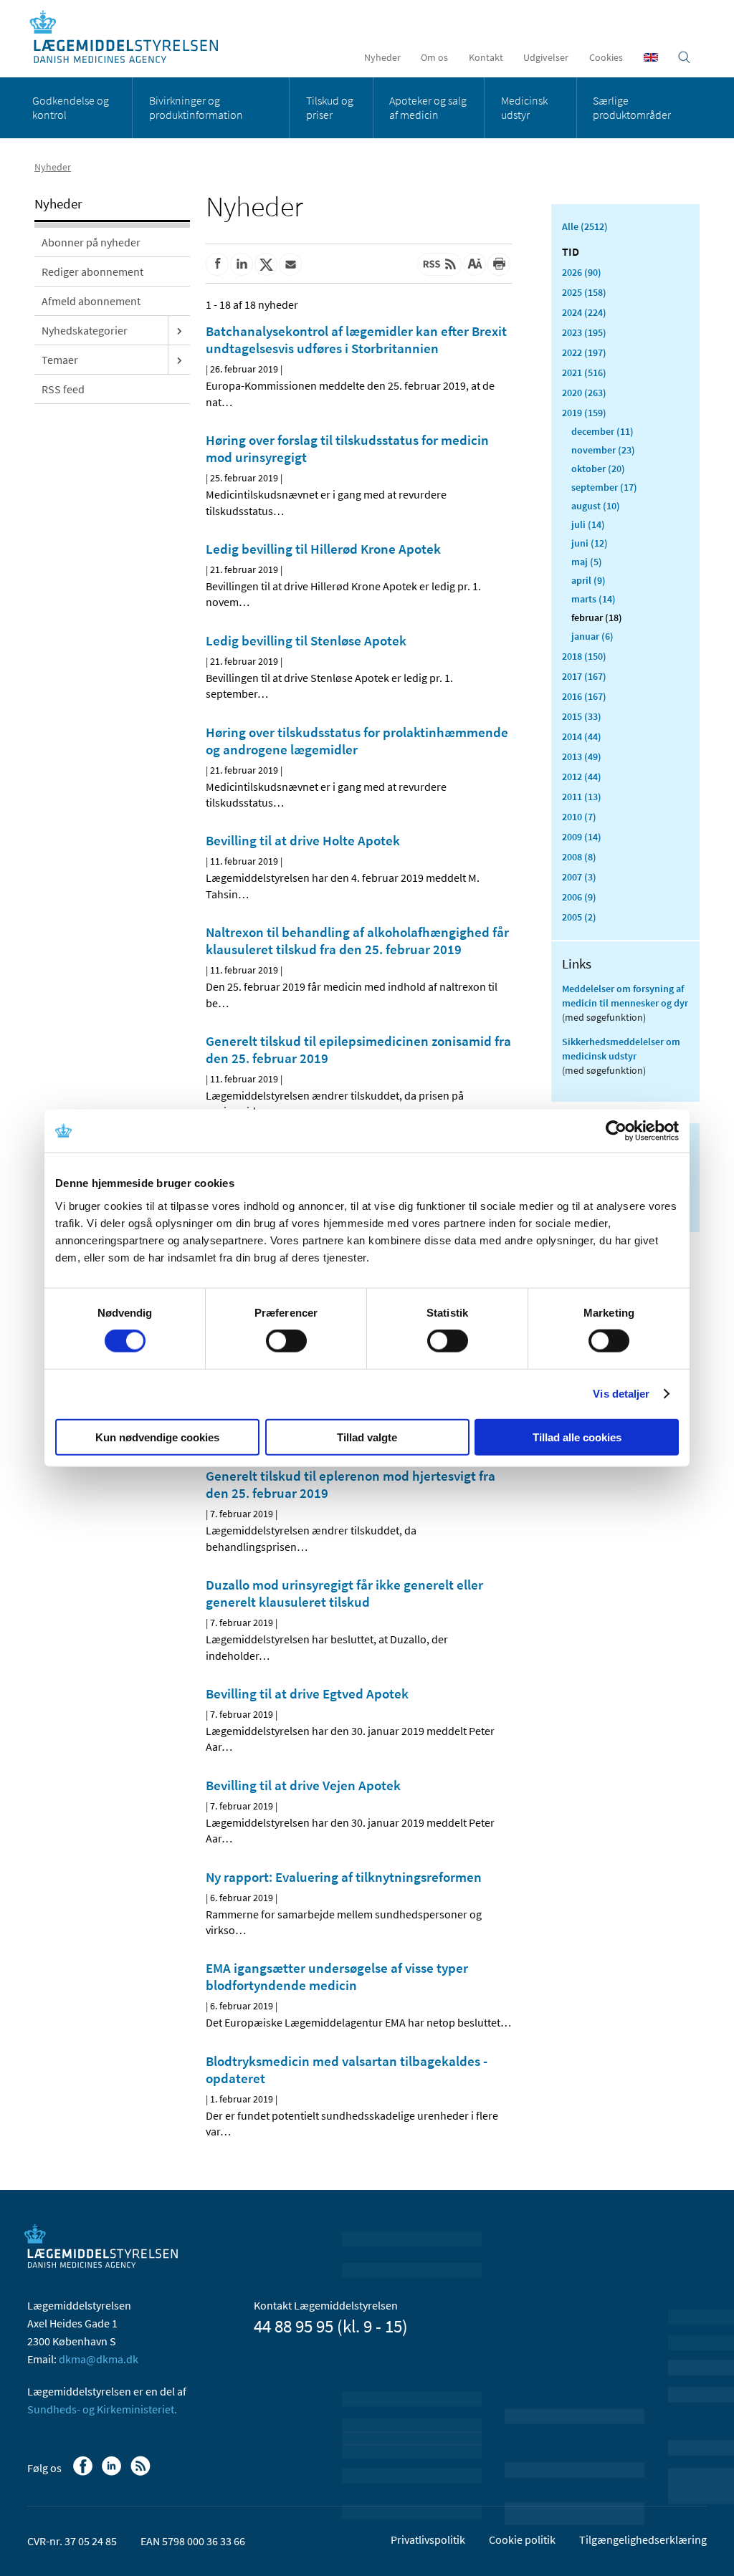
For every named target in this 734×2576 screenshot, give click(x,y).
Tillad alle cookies (577, 1437)
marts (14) (594, 599)
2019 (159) (584, 413)
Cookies (606, 57)
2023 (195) (584, 332)
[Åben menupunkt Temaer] (179, 360)
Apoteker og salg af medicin (428, 107)
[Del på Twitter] (266, 264)
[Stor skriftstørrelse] (475, 264)
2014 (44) (582, 736)
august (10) (596, 506)
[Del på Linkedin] (242, 264)
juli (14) (588, 524)
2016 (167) (584, 696)
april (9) (588, 580)
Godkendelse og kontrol (71, 107)
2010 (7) (579, 817)
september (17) (604, 487)
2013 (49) (582, 756)
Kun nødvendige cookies (157, 1437)
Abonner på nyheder (91, 242)
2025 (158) (584, 292)
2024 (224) (584, 312)
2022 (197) (584, 352)
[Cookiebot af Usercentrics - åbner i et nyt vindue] (616, 1131)
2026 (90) (582, 272)
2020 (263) (584, 393)
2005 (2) (579, 917)
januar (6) (592, 636)
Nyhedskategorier (85, 330)
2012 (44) (582, 777)
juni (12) (590, 543)
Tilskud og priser (330, 107)
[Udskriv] (499, 264)
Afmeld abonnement (91, 301)
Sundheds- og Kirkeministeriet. (102, 2409)
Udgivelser (546, 57)
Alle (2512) (585, 226)
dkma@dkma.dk (99, 2359)
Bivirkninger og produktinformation (196, 107)
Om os (434, 57)
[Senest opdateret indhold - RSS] (439, 264)
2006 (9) (579, 897)
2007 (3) (579, 877)
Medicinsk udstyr (524, 107)
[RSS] (142, 2473)
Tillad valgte (367, 1437)
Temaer (60, 360)
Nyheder (382, 57)
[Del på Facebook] (217, 264)
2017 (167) (584, 676)
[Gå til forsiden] (132, 38)
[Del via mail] (290, 264)
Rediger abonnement (92, 271)
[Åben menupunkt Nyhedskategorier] (179, 330)
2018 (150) (584, 656)
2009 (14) (582, 837)
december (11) (602, 431)
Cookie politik (522, 2539)
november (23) (603, 450)
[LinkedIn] (113, 2473)
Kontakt (486, 57)
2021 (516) (584, 373)
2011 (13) (582, 797)
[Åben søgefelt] (684, 57)
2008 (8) (579, 857)
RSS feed (63, 389)
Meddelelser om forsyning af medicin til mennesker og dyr (625, 996)
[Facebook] (84, 2473)
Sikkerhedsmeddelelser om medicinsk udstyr (621, 1049)
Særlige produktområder (632, 107)
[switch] (286, 1341)
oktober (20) (598, 468)
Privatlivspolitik (428, 2539)
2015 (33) (582, 716)
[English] (651, 57)
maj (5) (587, 562)
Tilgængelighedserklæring (643, 2539)
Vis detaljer (621, 1394)
